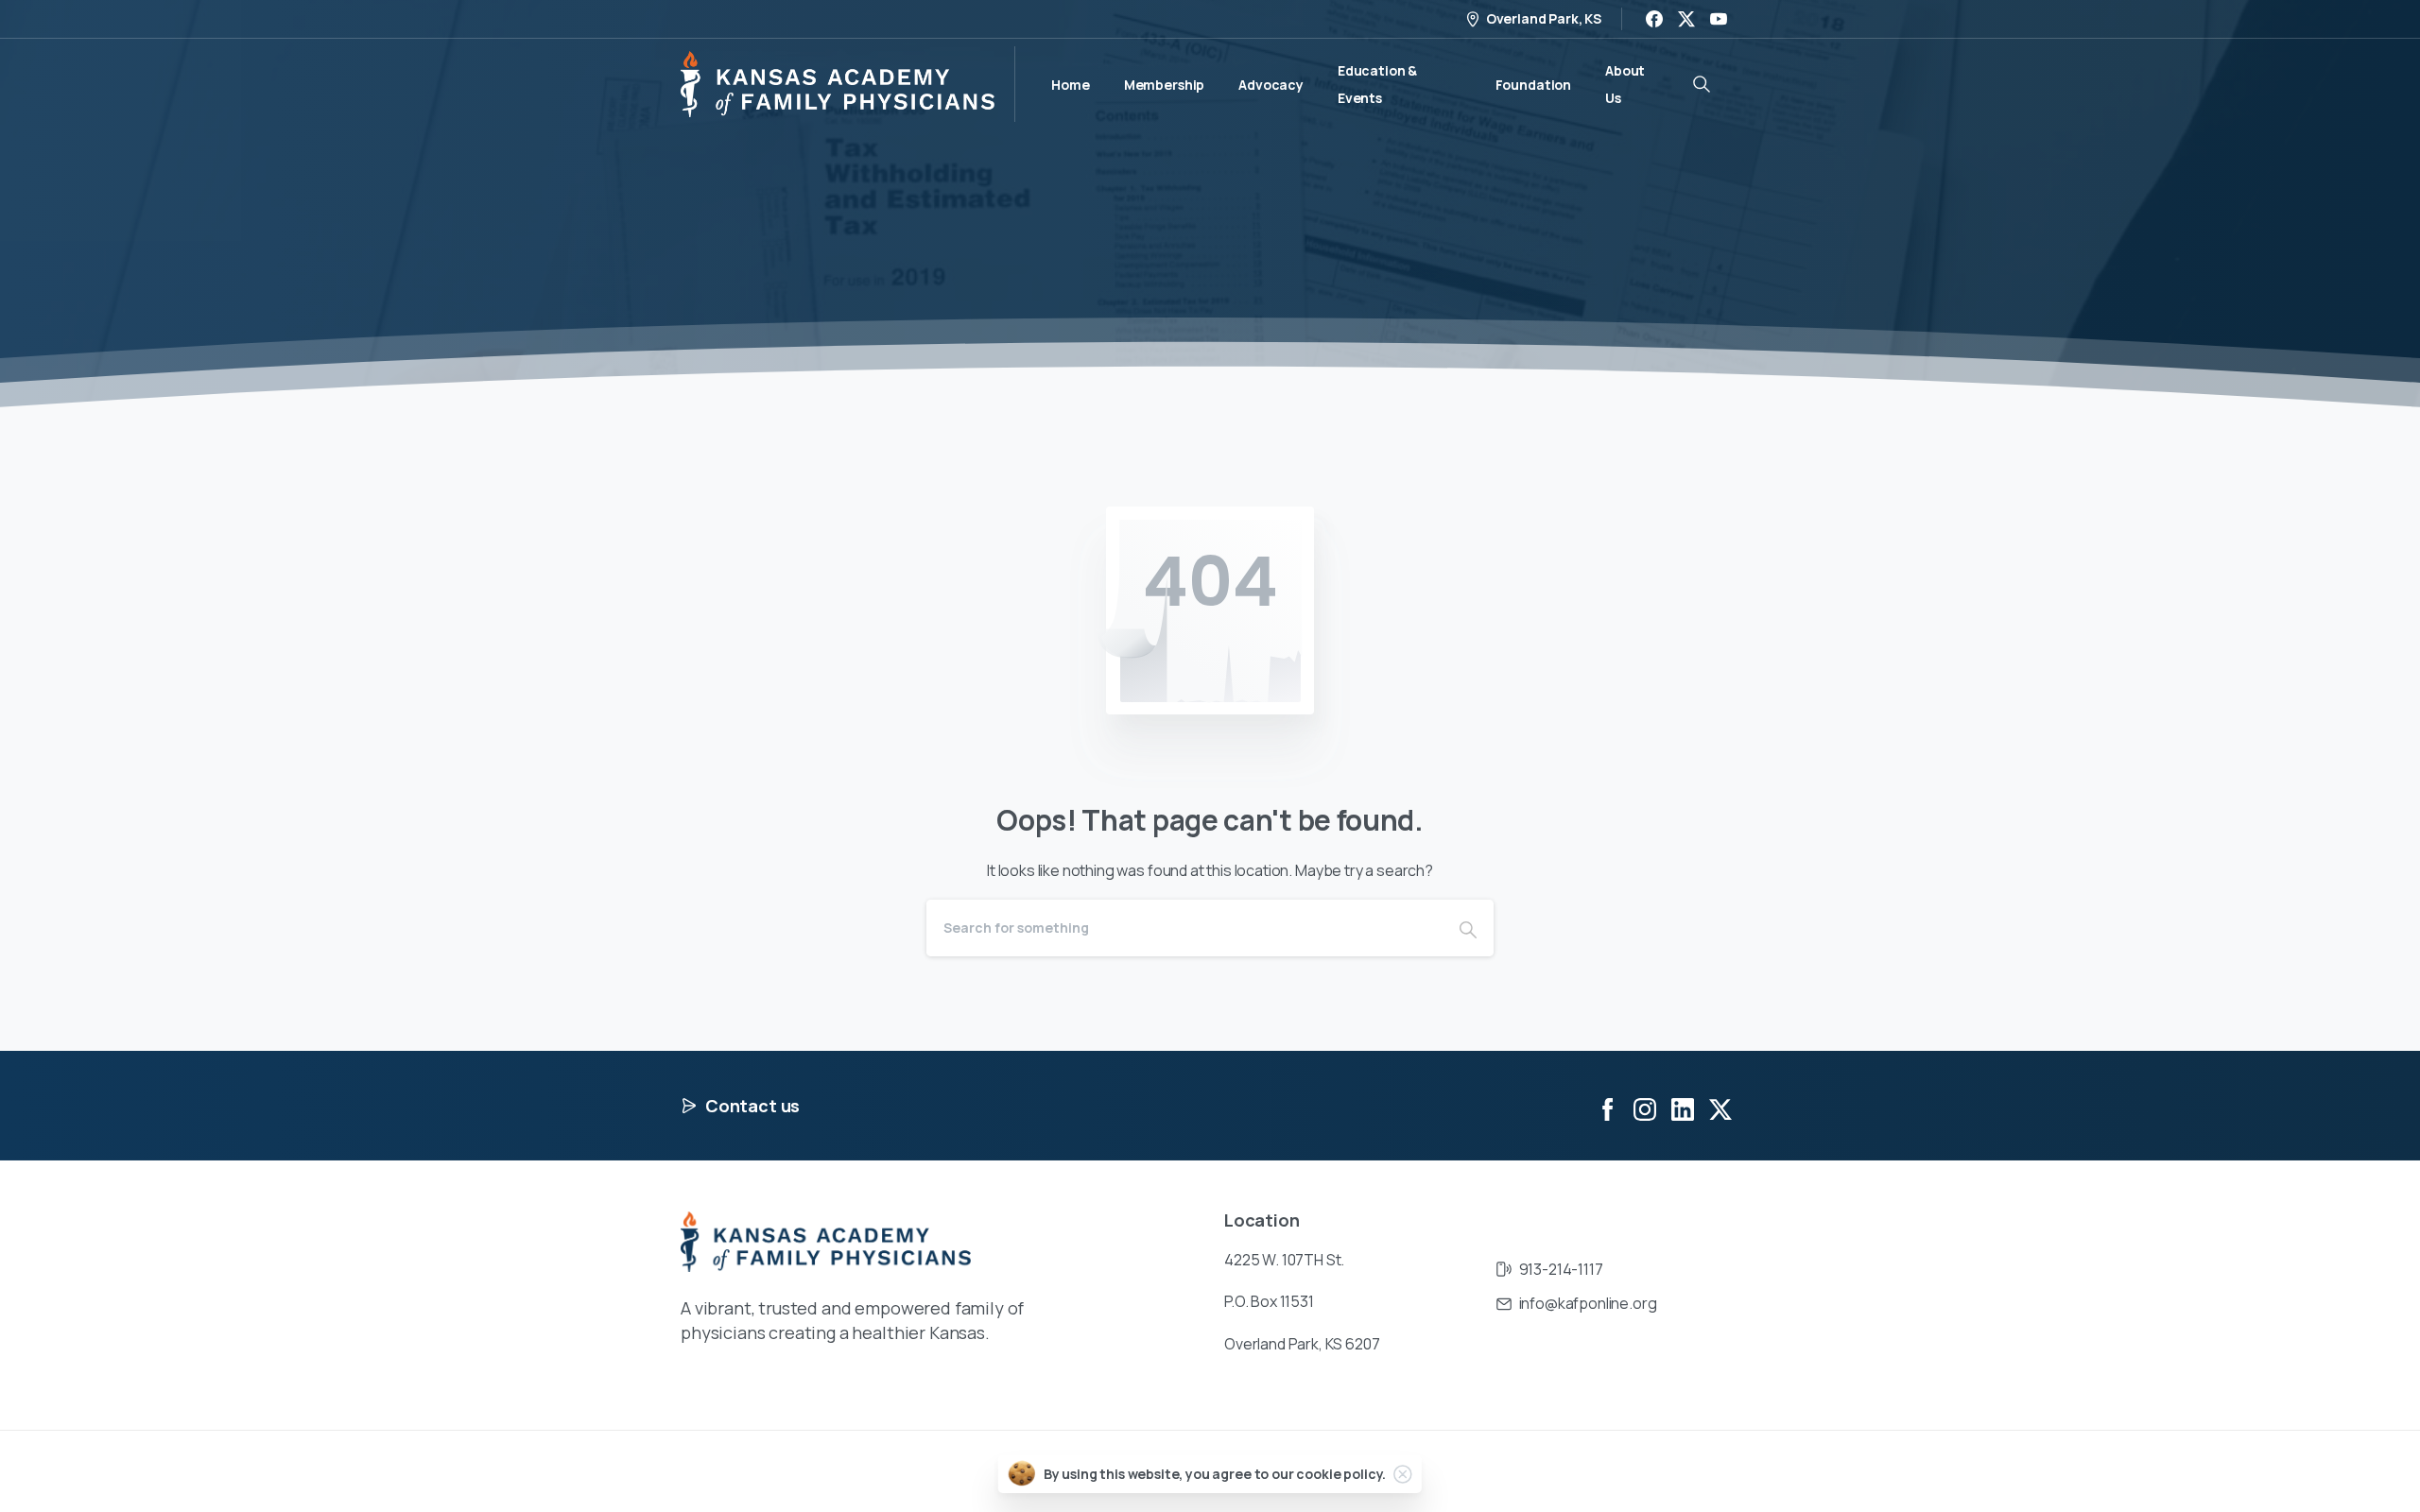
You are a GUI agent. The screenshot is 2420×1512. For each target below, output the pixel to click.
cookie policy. (1341, 1474)
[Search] (1468, 928)
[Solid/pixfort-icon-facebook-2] (1607, 1108)
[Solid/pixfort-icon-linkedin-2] (1683, 1108)
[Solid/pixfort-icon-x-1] (1720, 1108)
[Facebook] (1654, 19)
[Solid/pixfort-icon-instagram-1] (1645, 1108)
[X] (1686, 19)
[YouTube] (1719, 19)
